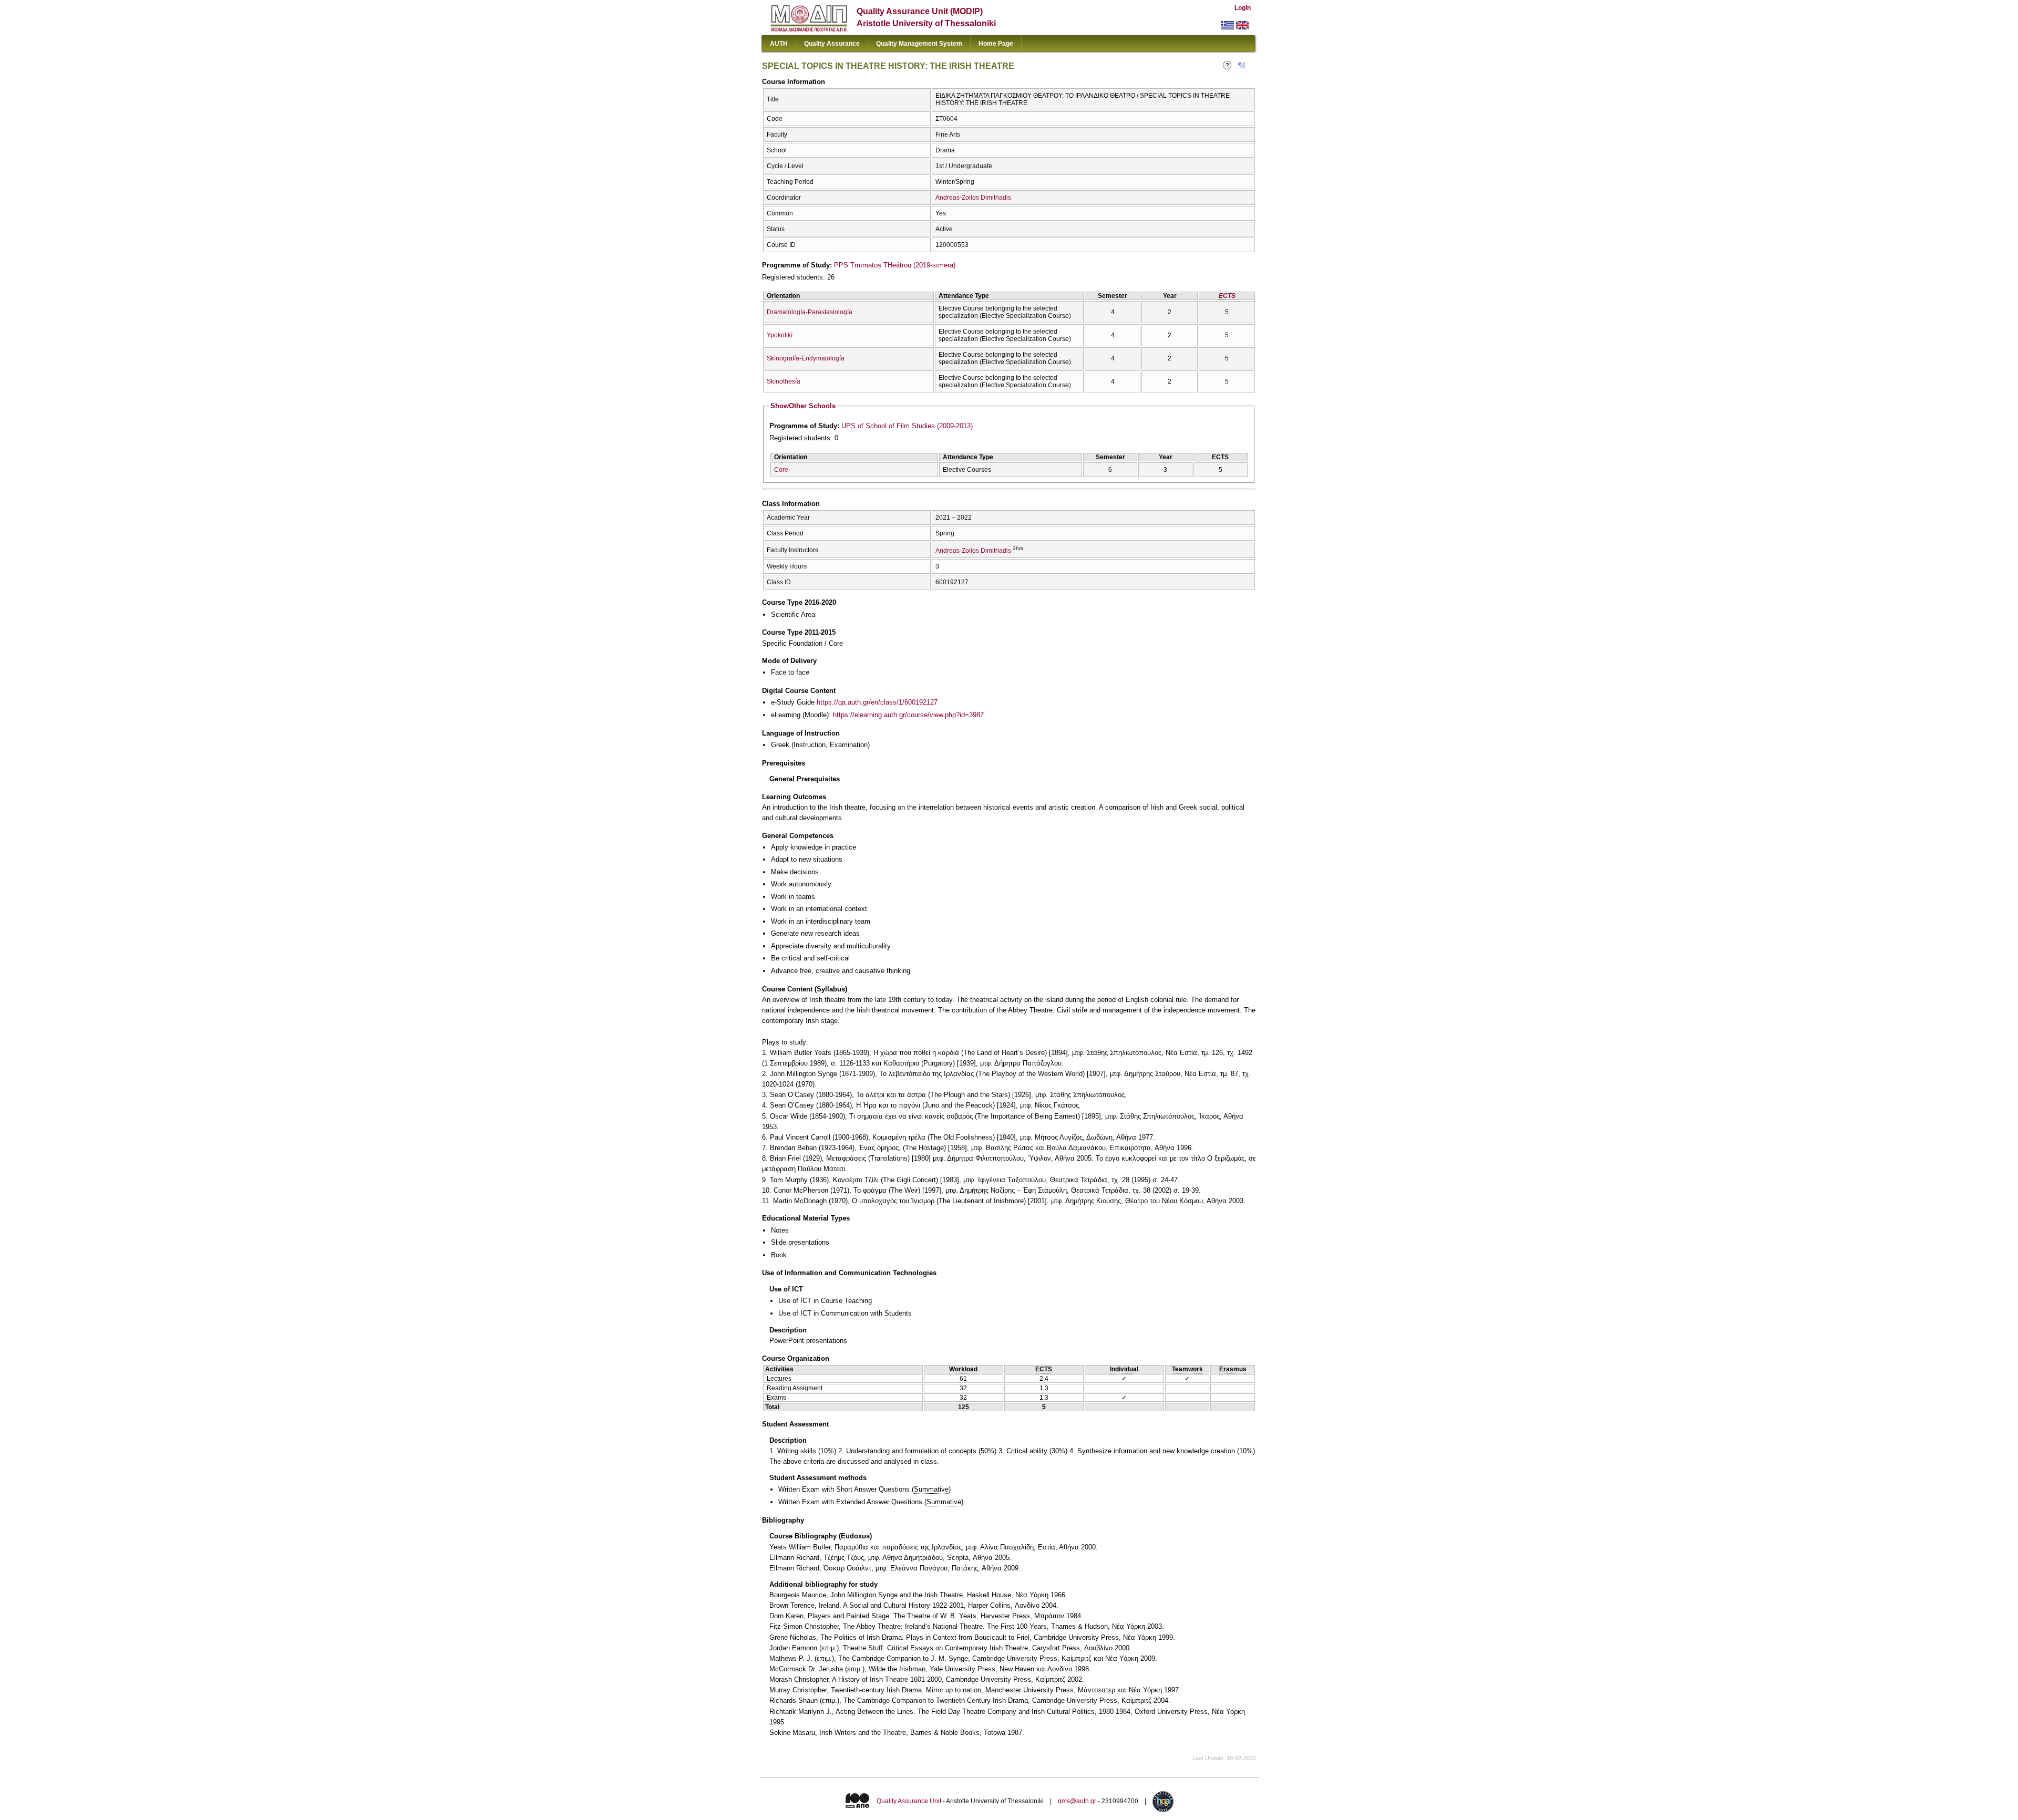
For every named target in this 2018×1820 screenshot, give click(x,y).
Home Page (996, 44)
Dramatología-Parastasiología (810, 312)
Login (1243, 8)
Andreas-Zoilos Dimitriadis (973, 198)
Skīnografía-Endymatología (806, 358)
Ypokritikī (780, 335)
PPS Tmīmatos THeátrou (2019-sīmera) (895, 265)
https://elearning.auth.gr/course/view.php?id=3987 (908, 715)
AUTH (779, 44)
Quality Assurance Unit (909, 1802)
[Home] (809, 29)
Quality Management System (919, 44)
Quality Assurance (832, 44)
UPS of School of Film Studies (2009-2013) (907, 426)
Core (781, 470)
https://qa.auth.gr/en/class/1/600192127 (877, 702)
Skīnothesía (784, 381)
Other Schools (803, 406)
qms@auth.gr (1077, 1802)
